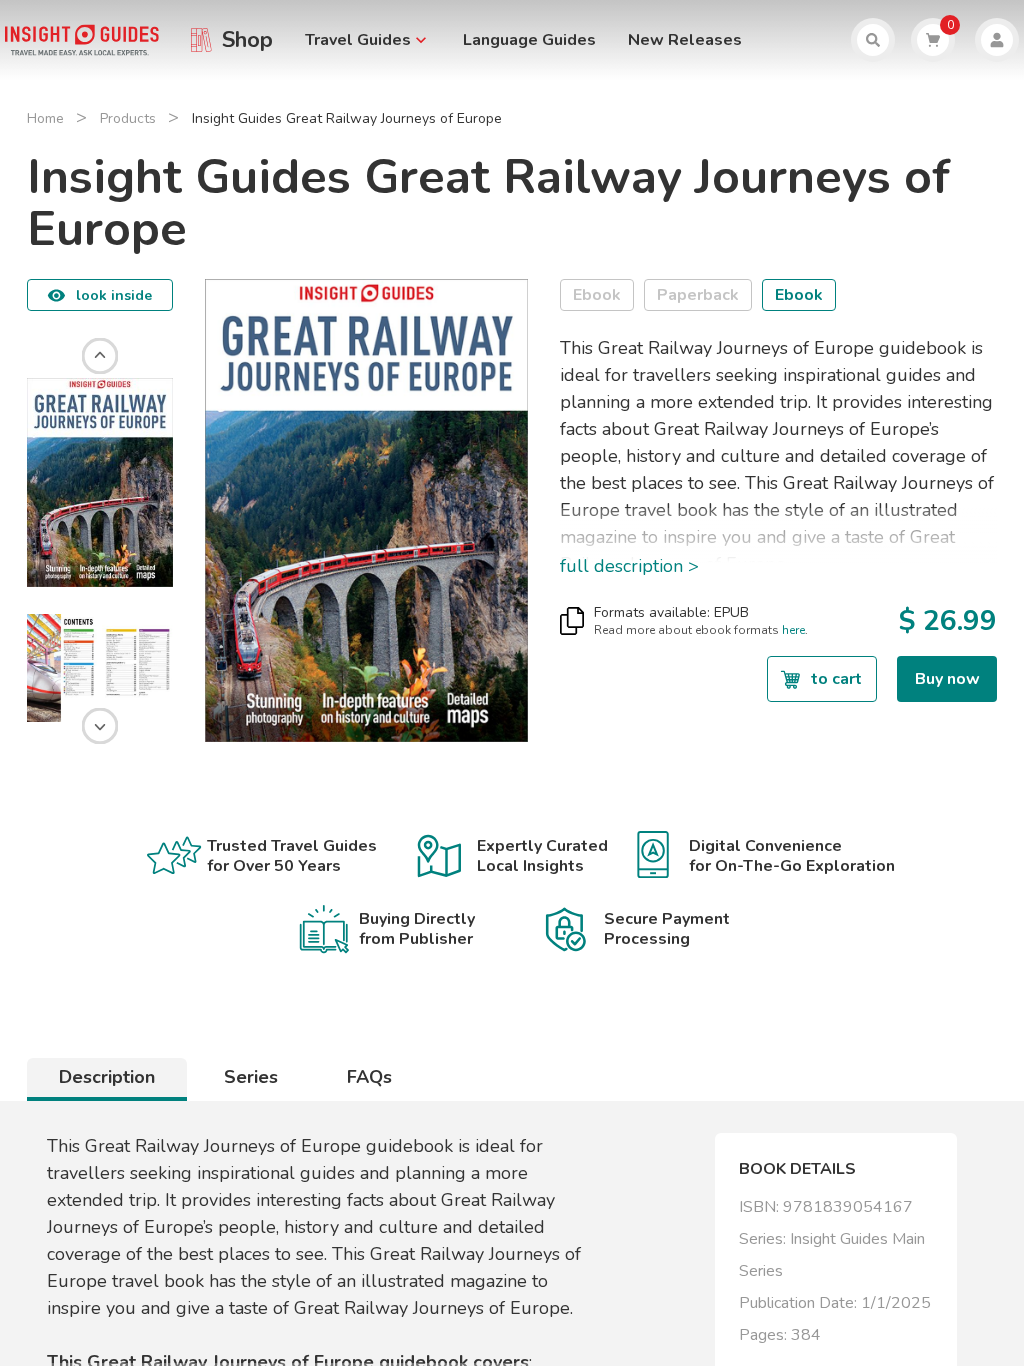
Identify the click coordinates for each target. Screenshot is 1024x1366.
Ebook (597, 295)
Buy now (947, 679)
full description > (629, 566)
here (793, 630)
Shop (247, 40)
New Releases (685, 40)
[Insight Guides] (82, 39)
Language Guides (529, 40)
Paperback (698, 295)
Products (128, 118)
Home (45, 118)
